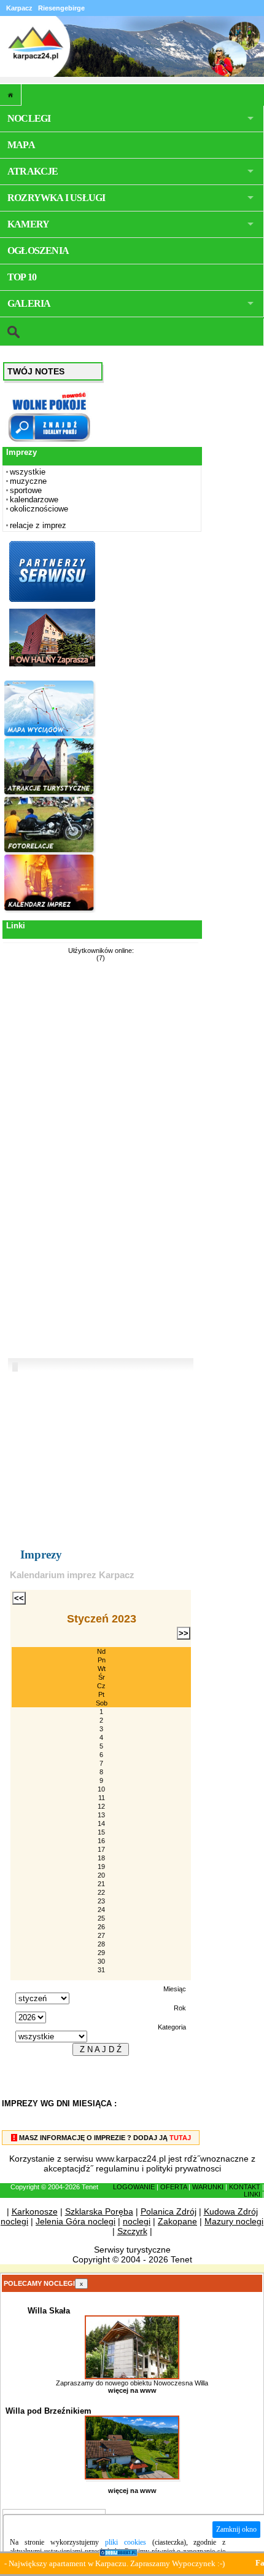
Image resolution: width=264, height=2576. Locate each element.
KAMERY (28, 224)
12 (101, 1806)
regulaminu (118, 2168)
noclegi (137, 2221)
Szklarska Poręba (99, 2211)
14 (101, 1823)
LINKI (252, 2194)
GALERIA (29, 303)
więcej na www (132, 2390)
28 (101, 1944)
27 (101, 1935)
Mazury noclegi (234, 2221)
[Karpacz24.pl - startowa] (11, 95)
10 (101, 1789)
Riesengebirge (61, 8)
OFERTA (173, 2187)
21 (101, 1884)
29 (101, 1953)
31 (101, 1970)
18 (101, 1858)
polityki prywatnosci (184, 2168)
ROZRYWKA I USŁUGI (56, 198)
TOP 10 (22, 277)
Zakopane (177, 2221)
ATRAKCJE (33, 171)
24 (101, 1910)
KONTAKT (245, 2187)
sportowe (26, 490)
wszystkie (28, 472)
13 (101, 1815)
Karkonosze (35, 2211)
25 (101, 1918)
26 (101, 1927)
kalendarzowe (34, 500)
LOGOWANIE (134, 2187)
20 (101, 1875)
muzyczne (28, 481)
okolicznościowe (39, 509)
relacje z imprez (38, 525)
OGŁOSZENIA (38, 251)
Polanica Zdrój (169, 2211)
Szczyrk (132, 2231)
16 (101, 1841)
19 (101, 1867)
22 (101, 1892)
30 (101, 1961)
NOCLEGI (29, 118)
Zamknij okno (236, 2529)
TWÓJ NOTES (36, 371)
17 (101, 1849)
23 (101, 1901)
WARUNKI (208, 2187)
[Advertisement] (50, 1161)
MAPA (21, 145)
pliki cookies (126, 2542)
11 (102, 1798)
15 (101, 1832)
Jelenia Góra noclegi (76, 2221)
